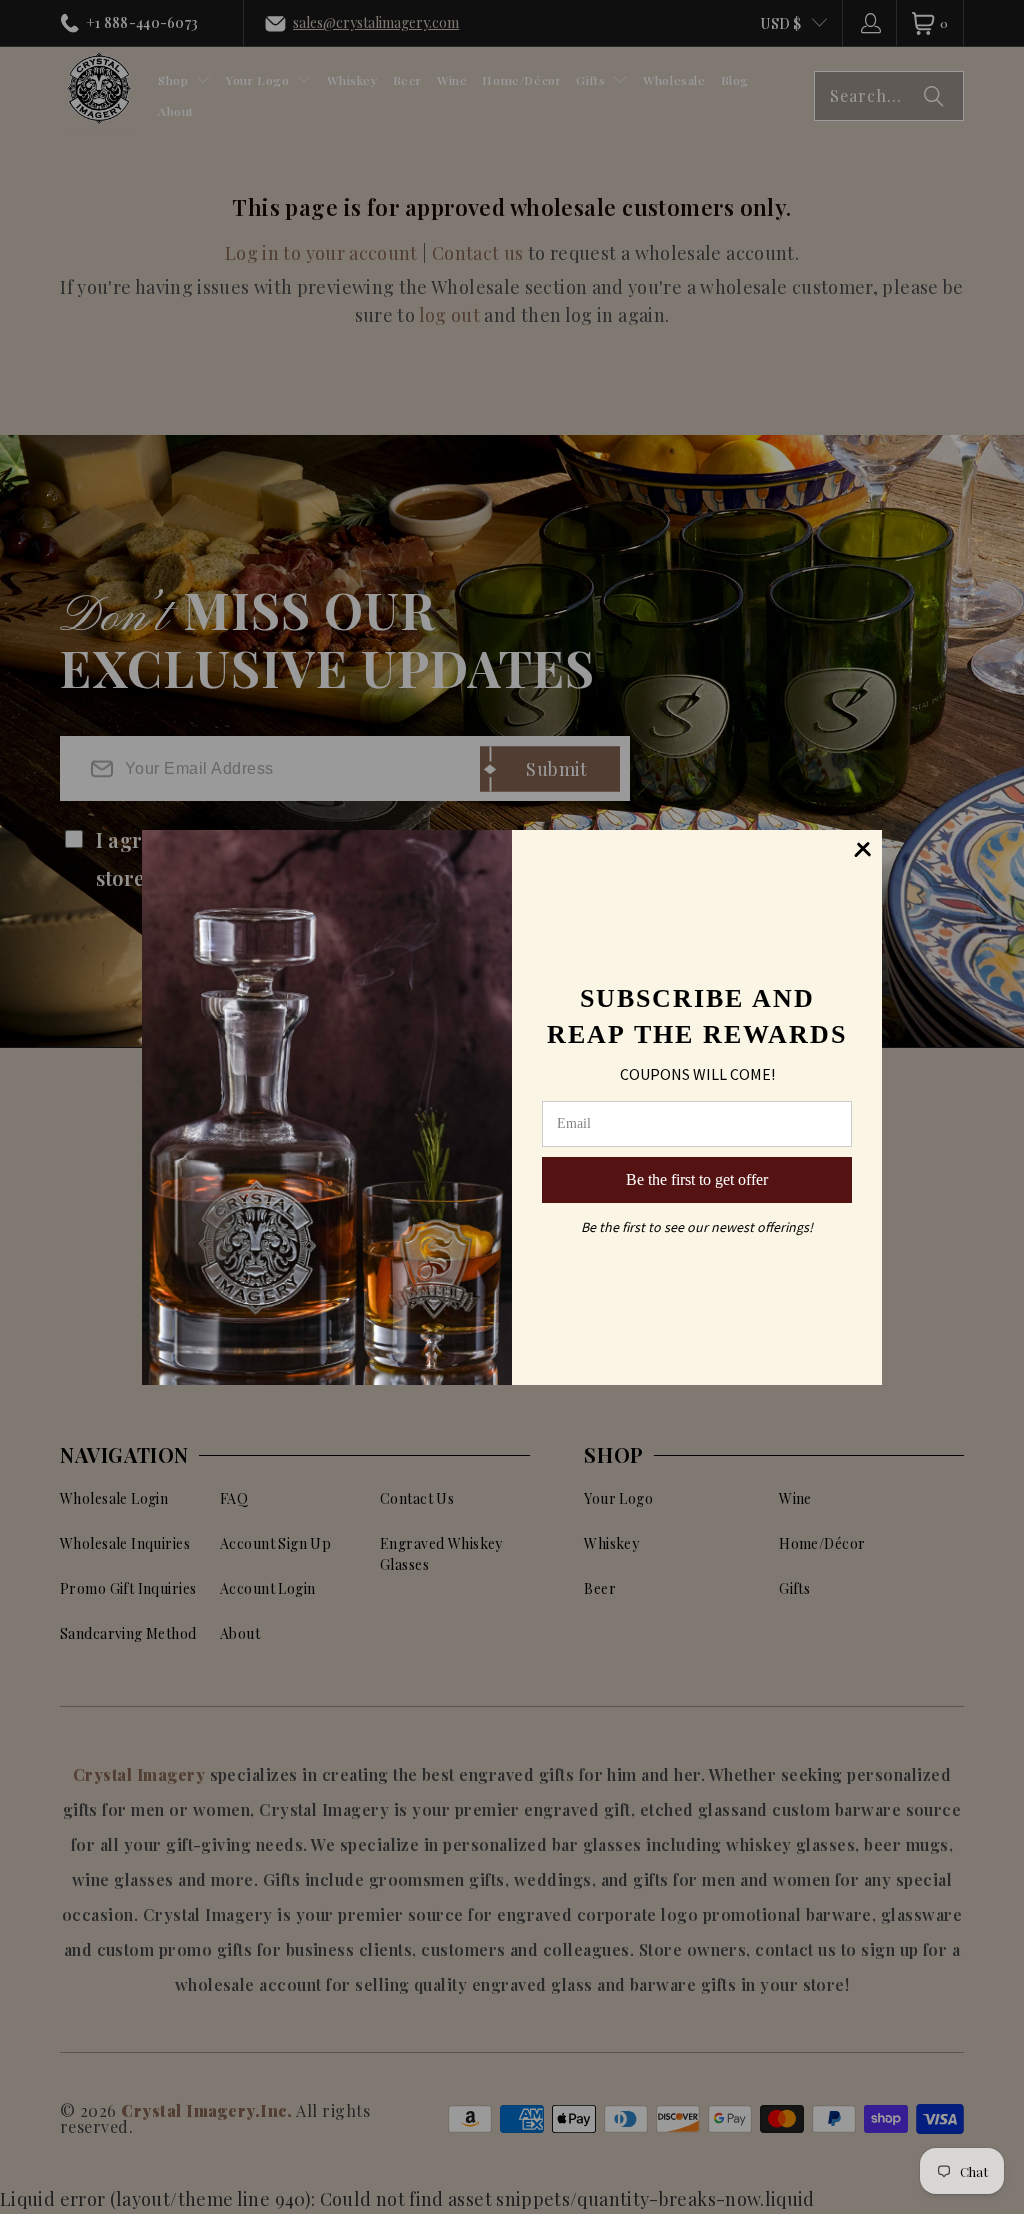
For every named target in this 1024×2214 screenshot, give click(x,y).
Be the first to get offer (697, 1179)
